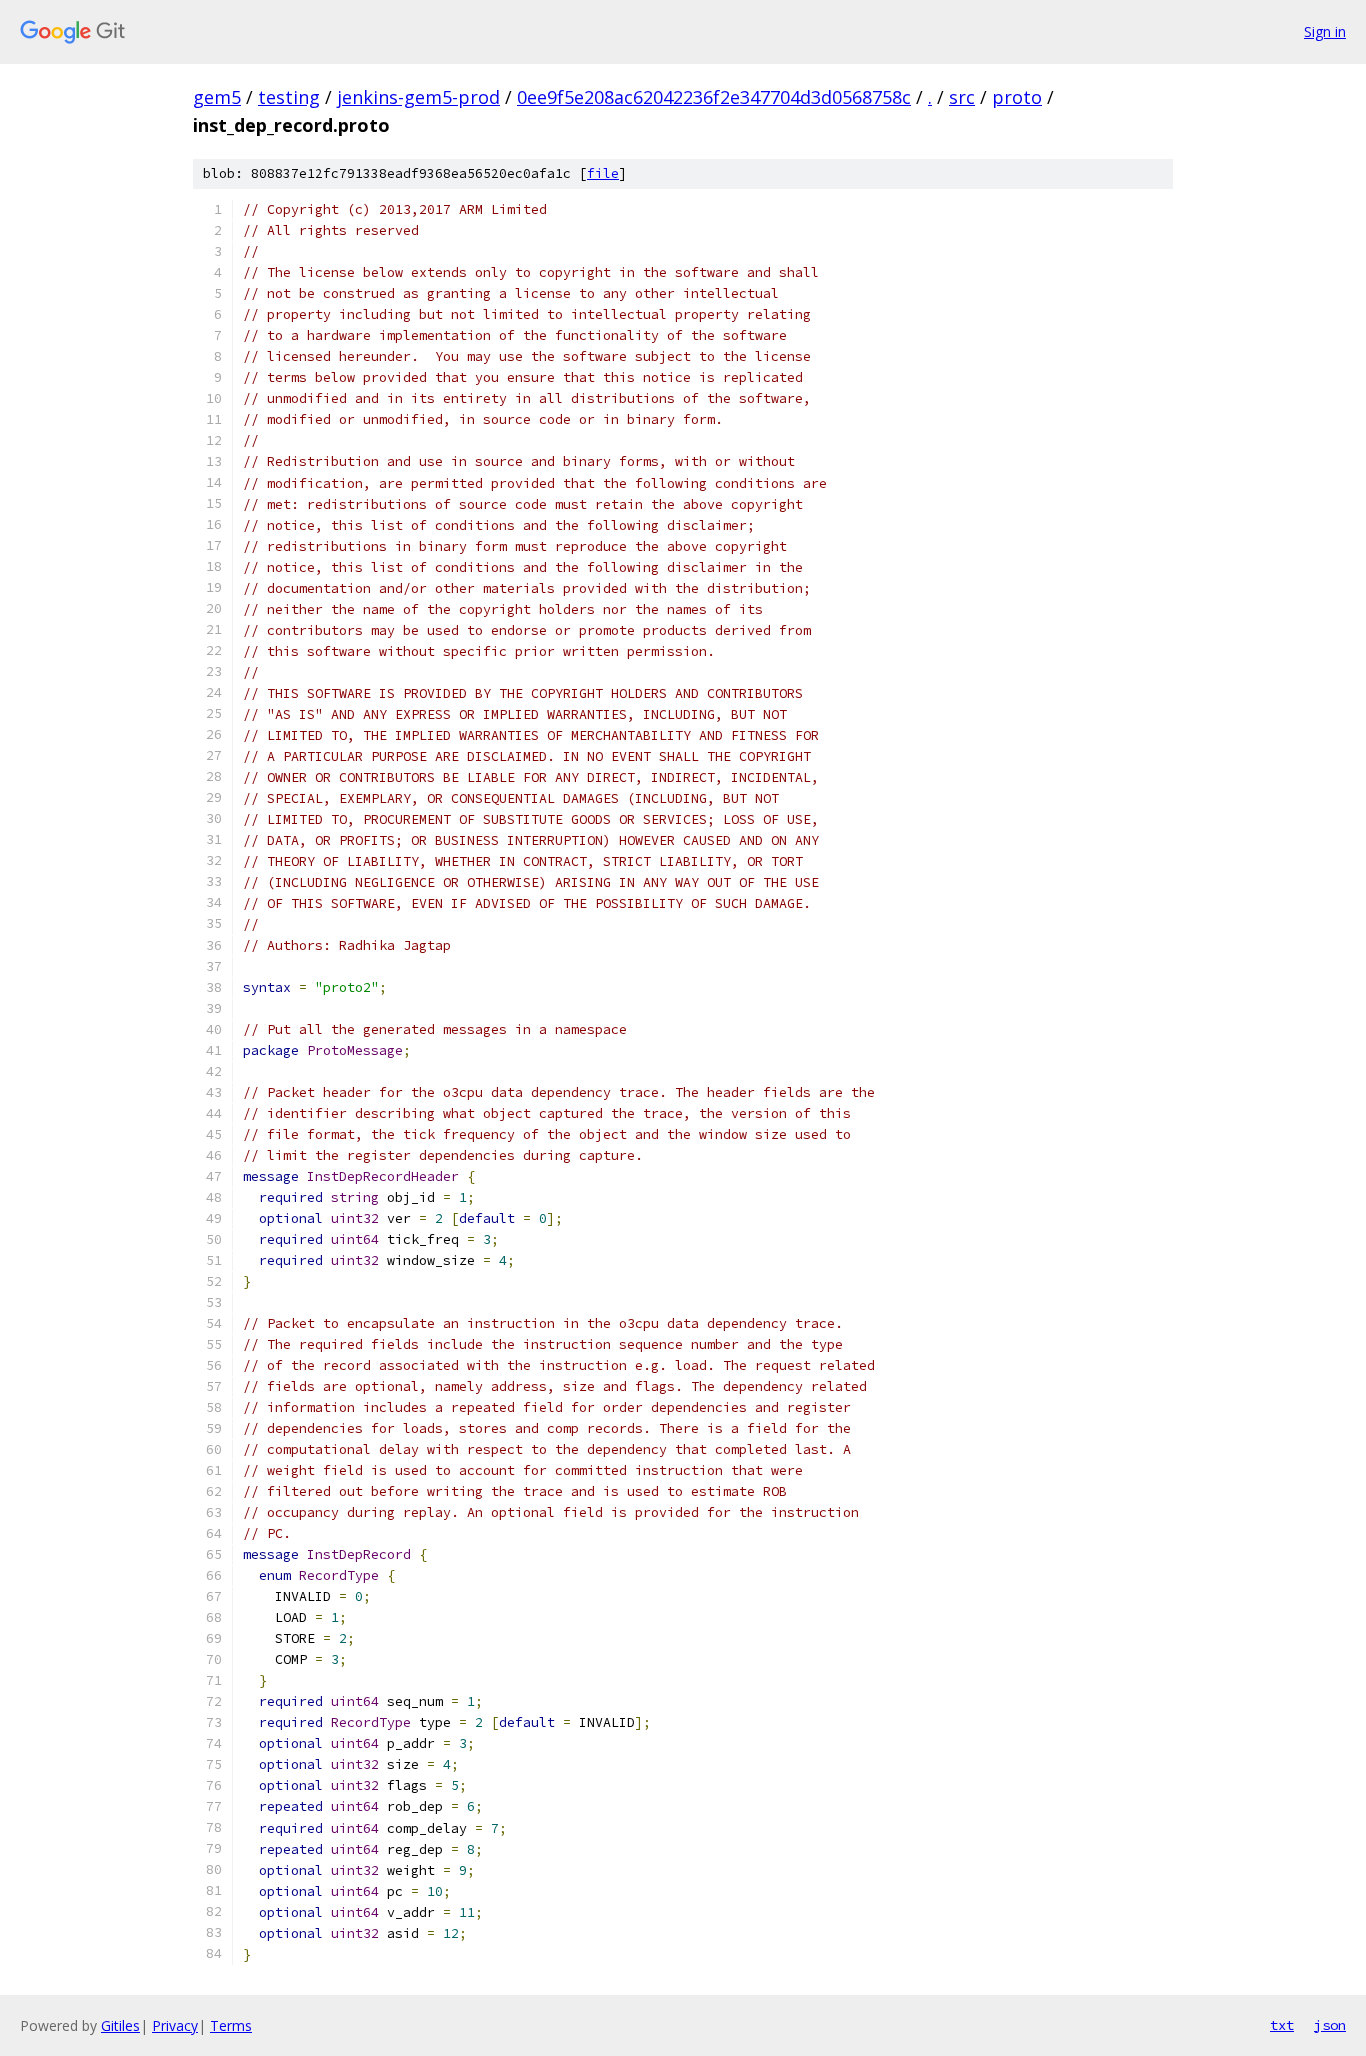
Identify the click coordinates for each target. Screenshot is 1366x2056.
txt (1282, 2025)
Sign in (1325, 31)
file (603, 173)
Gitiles (120, 2025)
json (1330, 2025)
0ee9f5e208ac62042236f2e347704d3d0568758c (714, 97)
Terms (231, 2025)
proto (1017, 97)
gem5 (217, 97)
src (962, 97)
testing (289, 97)
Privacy (175, 2025)
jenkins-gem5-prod (418, 97)
